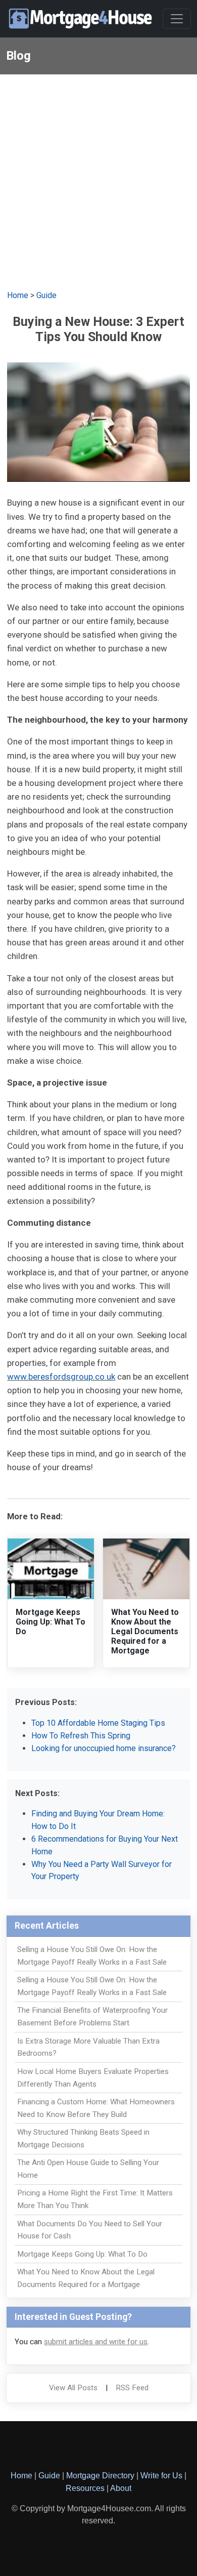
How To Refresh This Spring (81, 1736)
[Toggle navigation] (177, 19)
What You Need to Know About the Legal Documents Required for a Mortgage (145, 1632)
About (121, 2488)
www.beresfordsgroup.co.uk (61, 1377)
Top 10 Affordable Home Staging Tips (98, 1723)
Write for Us (161, 2476)
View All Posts (73, 2388)
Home (18, 295)
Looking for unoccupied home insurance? (104, 1748)
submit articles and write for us (96, 2342)
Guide (46, 295)
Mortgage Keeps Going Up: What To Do (51, 1622)
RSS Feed (132, 2388)
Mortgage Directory (100, 2476)
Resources (85, 2488)
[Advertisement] (98, 178)
